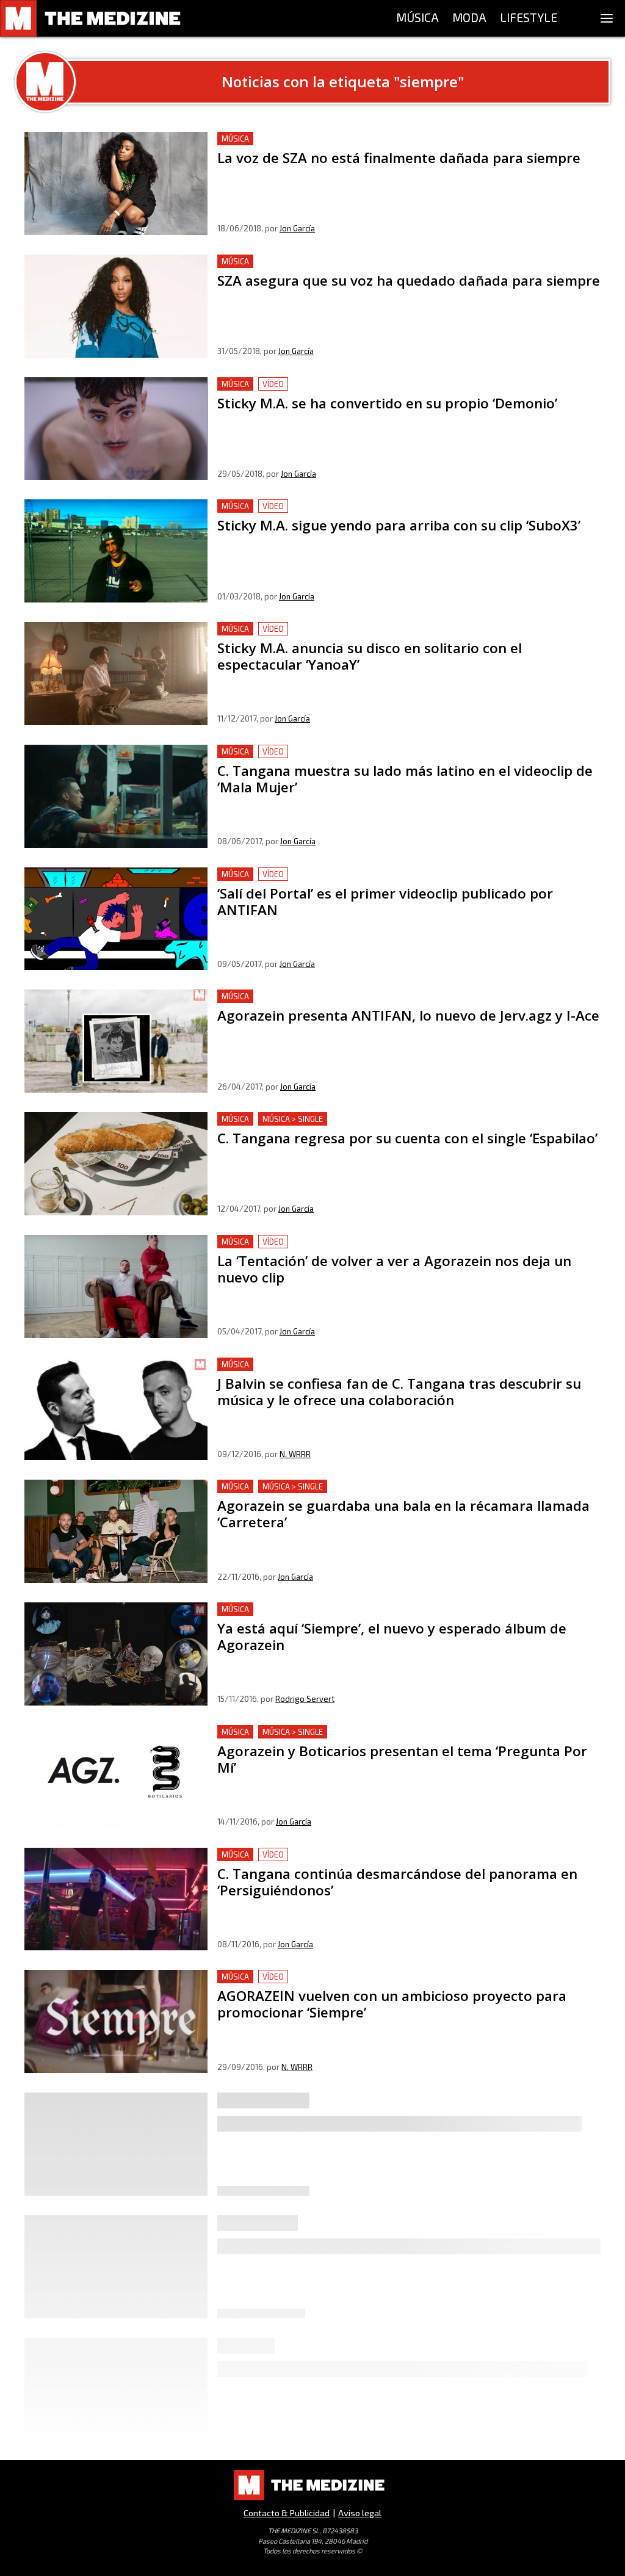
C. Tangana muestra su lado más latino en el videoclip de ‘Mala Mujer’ (369, 752)
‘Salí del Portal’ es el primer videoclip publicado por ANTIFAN (354, 874)
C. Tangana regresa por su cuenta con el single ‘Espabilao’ (344, 1119)
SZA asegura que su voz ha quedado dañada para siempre (343, 262)
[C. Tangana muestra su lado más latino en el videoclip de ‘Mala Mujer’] (116, 796)
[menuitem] (417, 18)
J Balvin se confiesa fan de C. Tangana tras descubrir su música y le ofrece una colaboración (388, 1372)
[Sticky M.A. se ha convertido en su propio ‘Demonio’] (116, 429)
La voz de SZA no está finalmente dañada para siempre (339, 139)
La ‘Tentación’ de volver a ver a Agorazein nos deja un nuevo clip (358, 1242)
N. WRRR (295, 1454)
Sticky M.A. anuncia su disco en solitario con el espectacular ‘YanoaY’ (367, 629)
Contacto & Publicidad (287, 2513)
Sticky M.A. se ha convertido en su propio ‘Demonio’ (331, 384)
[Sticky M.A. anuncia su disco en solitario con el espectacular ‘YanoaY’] (116, 674)
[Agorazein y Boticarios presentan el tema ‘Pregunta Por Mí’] (116, 1777)
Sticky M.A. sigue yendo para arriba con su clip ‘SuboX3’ (338, 506)
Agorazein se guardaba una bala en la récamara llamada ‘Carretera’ (365, 1487)
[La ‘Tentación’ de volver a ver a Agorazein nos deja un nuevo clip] (116, 1286)
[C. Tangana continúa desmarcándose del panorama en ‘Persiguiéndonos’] (116, 1899)
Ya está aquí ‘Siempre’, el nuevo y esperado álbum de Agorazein (356, 1609)
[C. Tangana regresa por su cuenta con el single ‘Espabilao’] (116, 1164)
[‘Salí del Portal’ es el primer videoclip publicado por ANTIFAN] (116, 919)
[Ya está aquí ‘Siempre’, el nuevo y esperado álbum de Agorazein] (116, 1654)
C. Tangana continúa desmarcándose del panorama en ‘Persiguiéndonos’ (374, 1855)
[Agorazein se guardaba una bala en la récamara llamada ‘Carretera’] (116, 1531)
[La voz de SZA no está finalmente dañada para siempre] (116, 183)
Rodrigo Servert (305, 1699)
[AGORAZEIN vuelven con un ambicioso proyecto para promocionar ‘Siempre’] (116, 2021)
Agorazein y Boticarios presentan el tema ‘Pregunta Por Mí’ (349, 1732)
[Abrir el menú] (607, 18)
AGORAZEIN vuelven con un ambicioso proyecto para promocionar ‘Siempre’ (386, 1977)
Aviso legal (360, 2513)
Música (235, 139)
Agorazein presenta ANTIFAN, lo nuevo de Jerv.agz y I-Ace (345, 997)
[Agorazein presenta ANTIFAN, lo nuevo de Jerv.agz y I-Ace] (116, 1041)
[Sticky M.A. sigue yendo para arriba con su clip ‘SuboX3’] (116, 551)
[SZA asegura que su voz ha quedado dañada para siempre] (116, 306)
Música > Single (293, 1119)
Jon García (297, 228)
